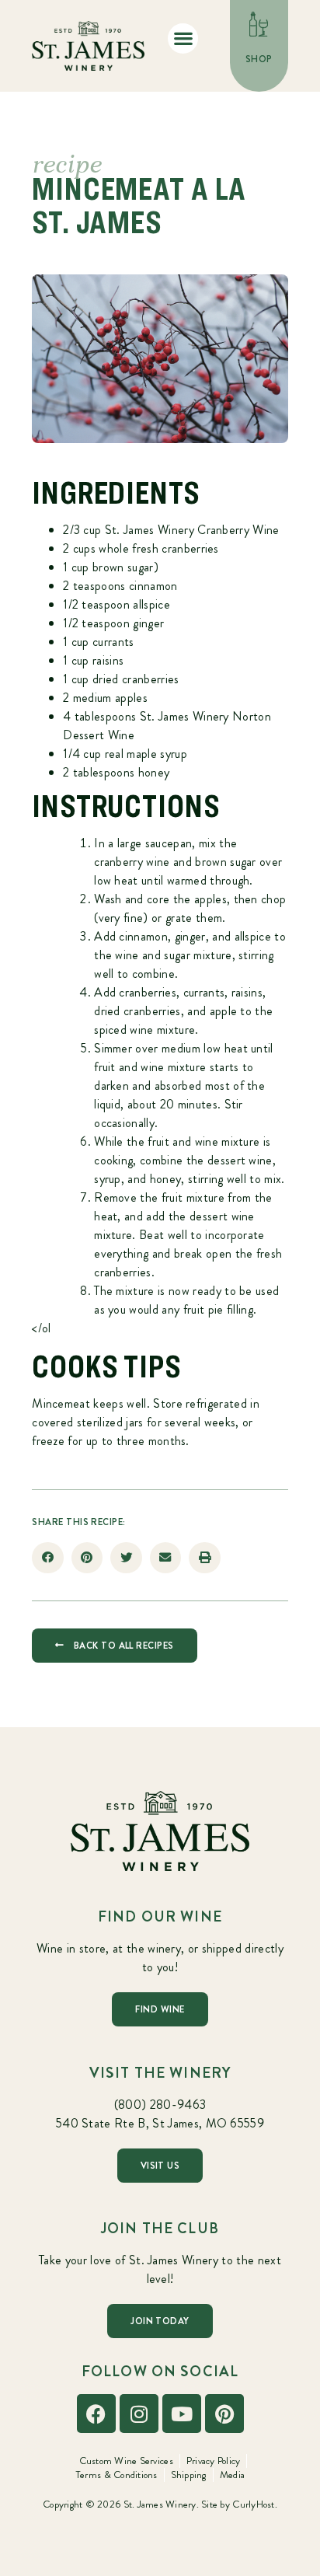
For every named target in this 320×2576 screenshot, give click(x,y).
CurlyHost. (255, 2504)
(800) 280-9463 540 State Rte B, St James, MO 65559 (160, 2114)
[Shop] (259, 24)
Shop (259, 59)
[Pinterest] (224, 2414)
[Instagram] (139, 2414)
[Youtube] (182, 2414)
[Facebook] (96, 2414)
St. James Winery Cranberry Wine (192, 530)
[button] (183, 38)
